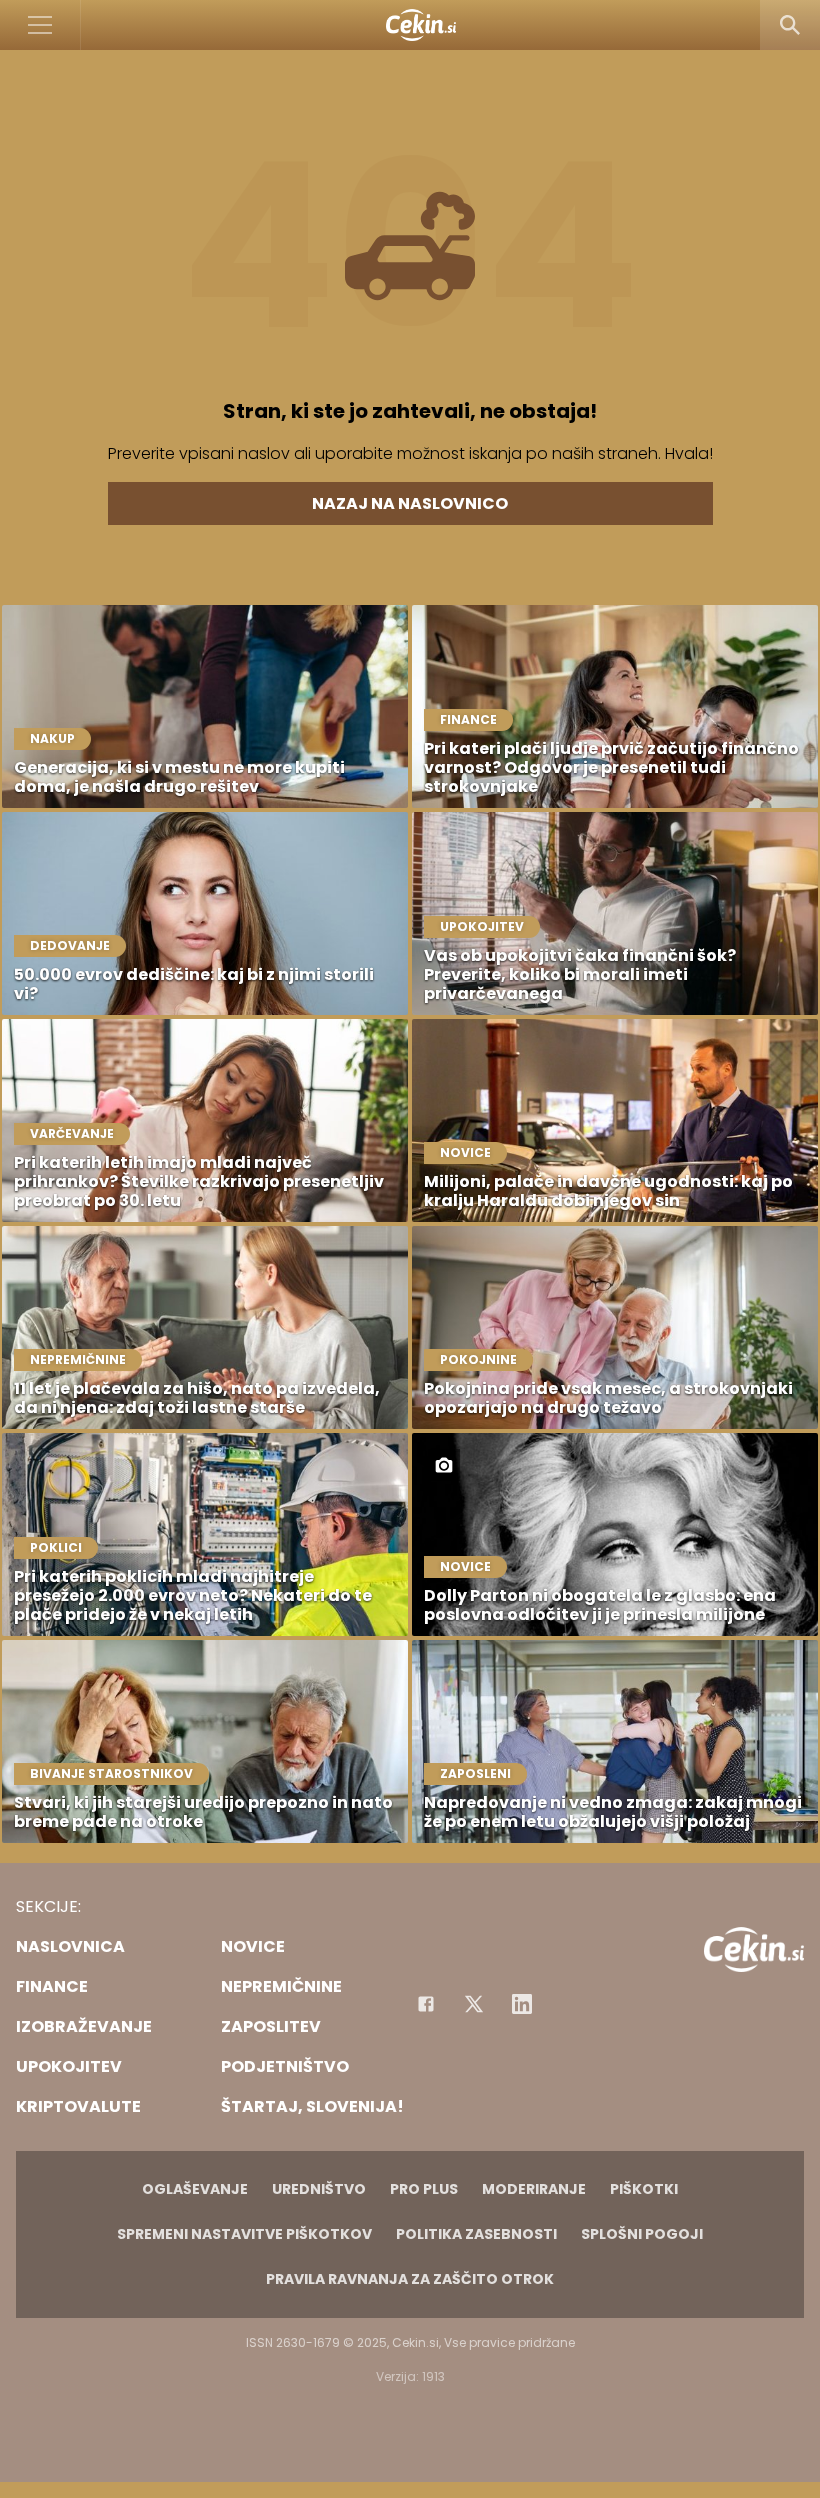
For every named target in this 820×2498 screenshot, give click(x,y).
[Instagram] (522, 2004)
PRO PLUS (424, 2189)
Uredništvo (319, 2189)
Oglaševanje (195, 2189)
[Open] (40, 25)
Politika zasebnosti (476, 2234)
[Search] (790, 25)
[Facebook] (426, 2004)
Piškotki (644, 2189)
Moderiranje (534, 2189)
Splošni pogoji (642, 2234)
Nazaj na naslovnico (410, 503)
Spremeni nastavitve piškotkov (244, 2234)
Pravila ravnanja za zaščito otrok (410, 2279)
